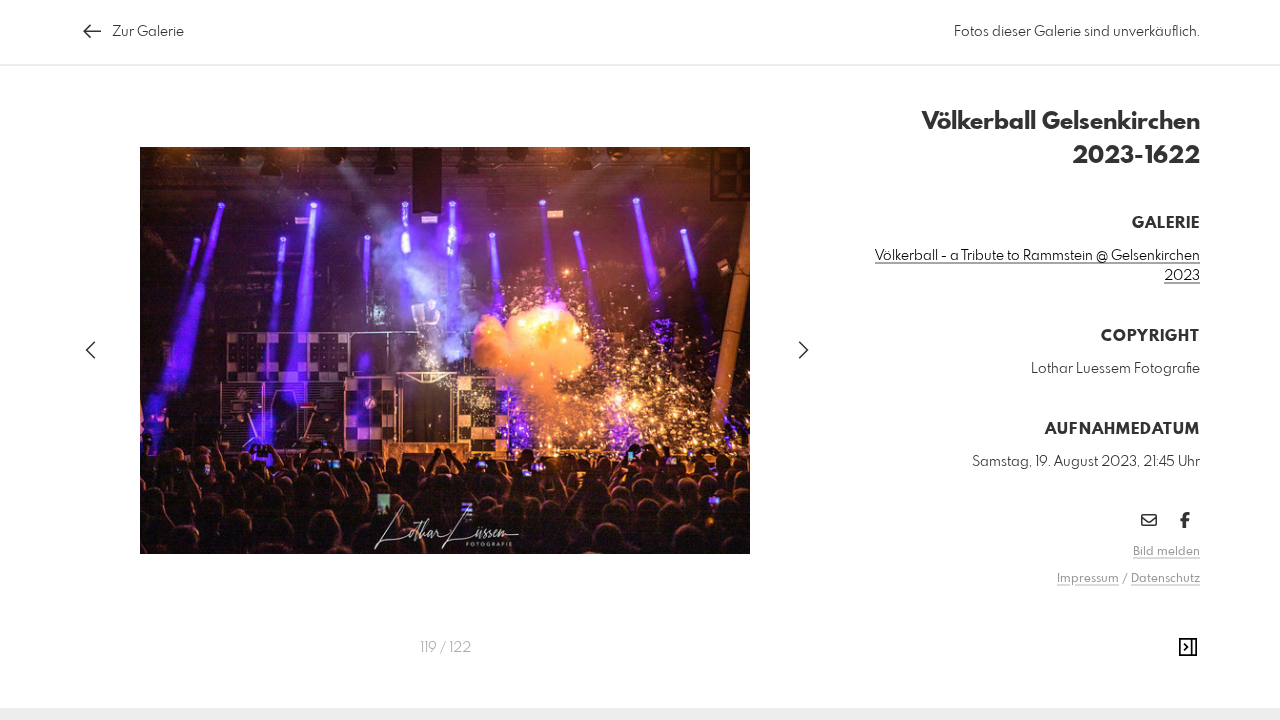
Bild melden (1166, 552)
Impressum (1088, 579)
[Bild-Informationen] (1188, 648)
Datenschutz (1165, 579)
